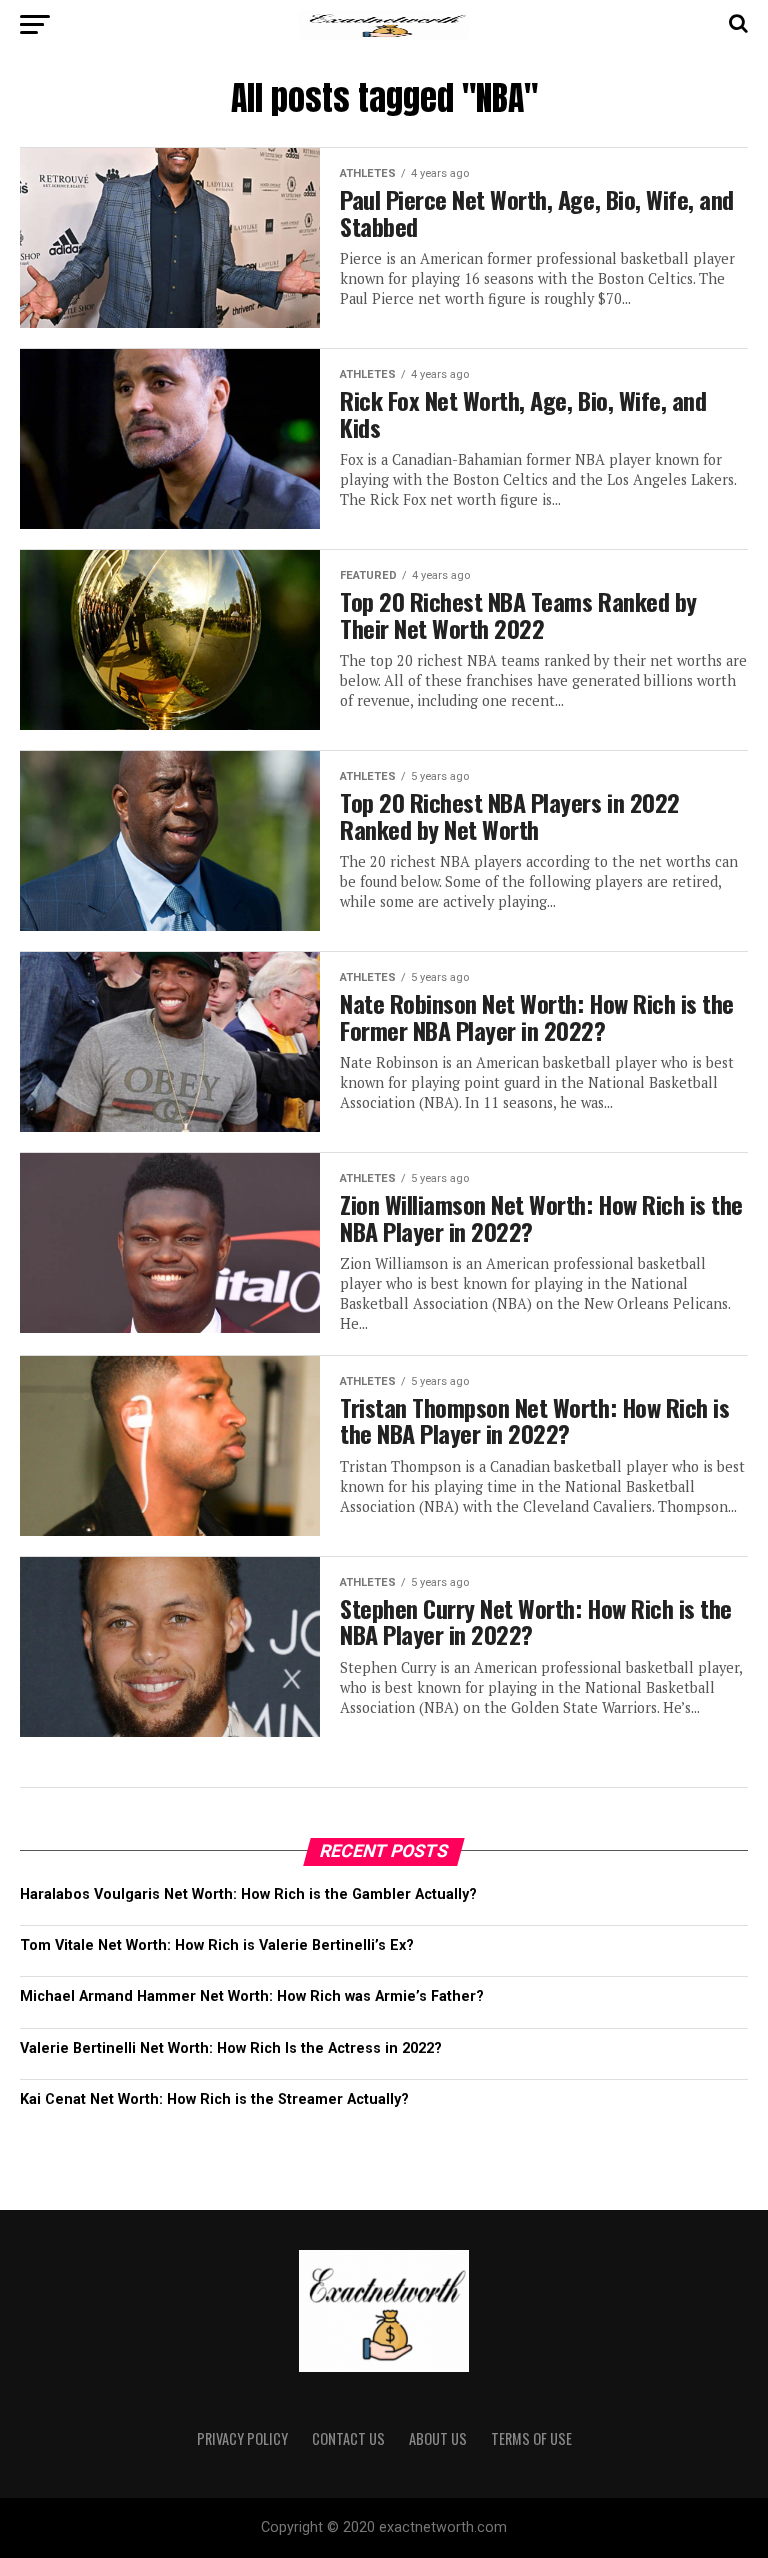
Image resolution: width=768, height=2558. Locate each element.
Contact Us (348, 2438)
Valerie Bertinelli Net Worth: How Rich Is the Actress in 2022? (231, 2048)
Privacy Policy (242, 2438)
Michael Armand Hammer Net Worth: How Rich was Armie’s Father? (252, 1996)
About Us (438, 2438)
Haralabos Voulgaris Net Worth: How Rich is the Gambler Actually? (248, 1894)
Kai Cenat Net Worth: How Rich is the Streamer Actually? (214, 2099)
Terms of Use (531, 2438)
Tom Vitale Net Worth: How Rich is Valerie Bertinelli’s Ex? (217, 1945)
